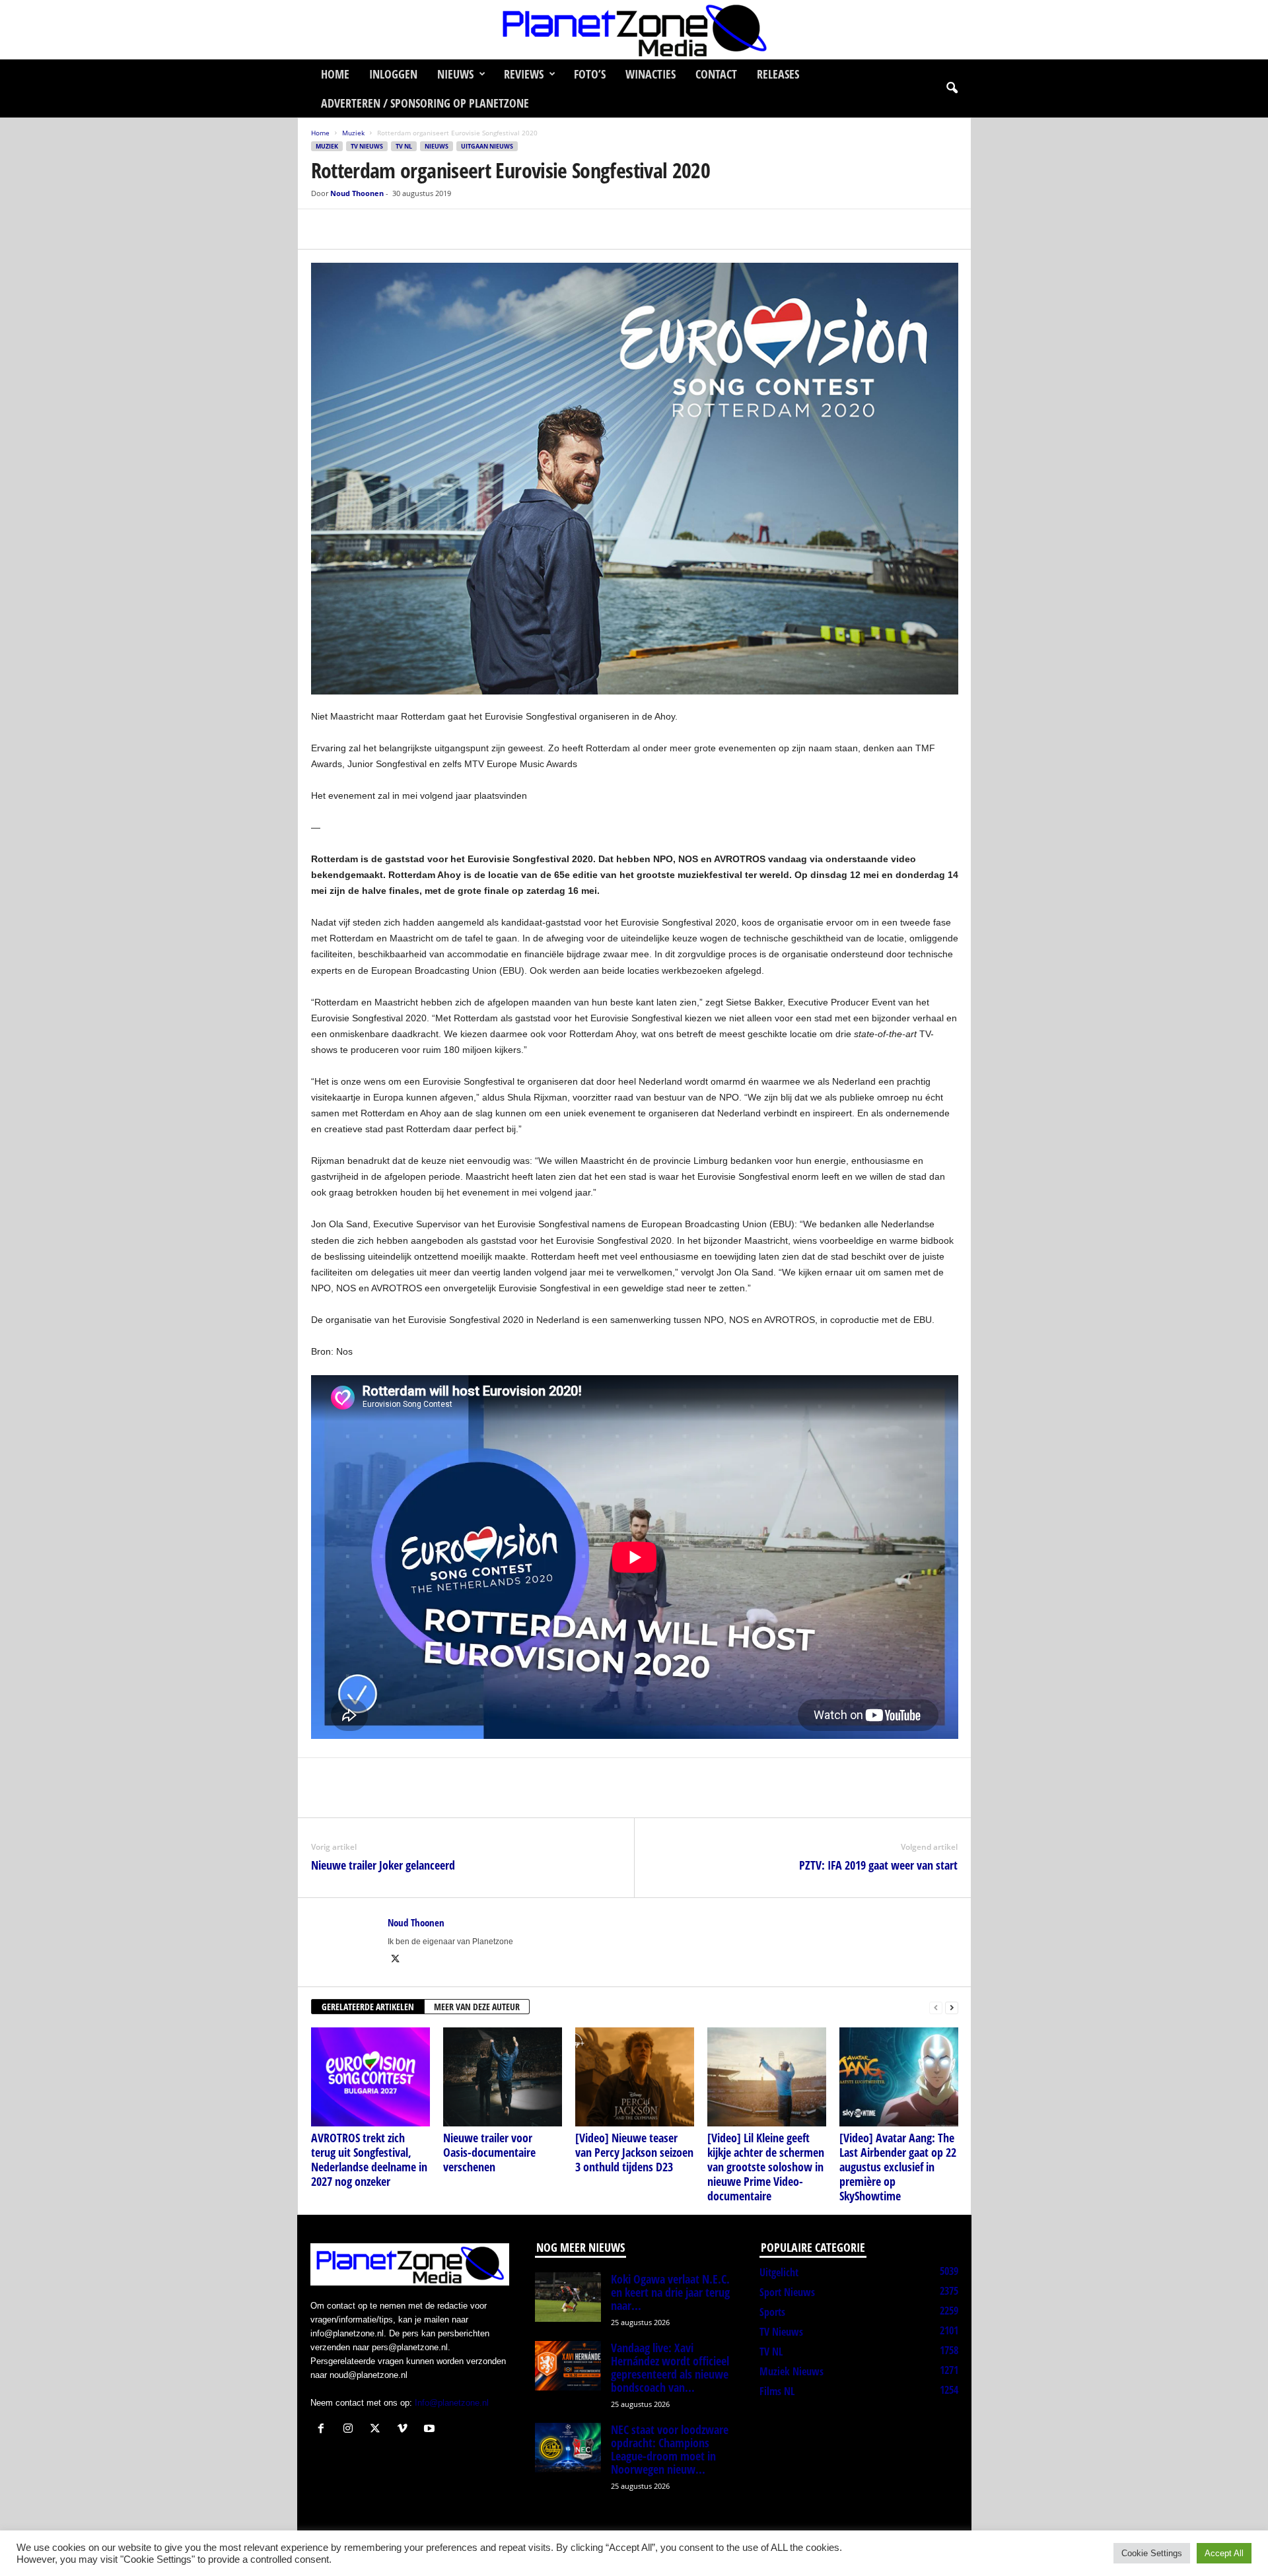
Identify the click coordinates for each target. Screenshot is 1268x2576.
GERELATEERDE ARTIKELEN (368, 2007)
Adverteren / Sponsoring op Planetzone (425, 103)
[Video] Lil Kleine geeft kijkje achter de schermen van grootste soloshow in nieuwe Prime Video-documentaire (766, 2167)
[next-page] (952, 2007)
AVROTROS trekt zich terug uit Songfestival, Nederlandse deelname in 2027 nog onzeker (369, 2159)
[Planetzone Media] (634, 30)
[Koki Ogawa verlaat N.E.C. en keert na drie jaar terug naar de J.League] (568, 2297)
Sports (772, 2312)
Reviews (524, 74)
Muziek (353, 133)
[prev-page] (936, 2007)
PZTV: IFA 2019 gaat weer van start (878, 1865)
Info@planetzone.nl (452, 2403)
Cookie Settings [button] (1152, 2553)
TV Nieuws (367, 146)
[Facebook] (324, 229)
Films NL (777, 2391)
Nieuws (455, 74)
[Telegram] (415, 229)
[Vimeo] (405, 2430)
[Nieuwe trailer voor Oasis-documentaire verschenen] (503, 2077)
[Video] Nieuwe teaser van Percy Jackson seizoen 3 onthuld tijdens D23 (634, 2152)
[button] (952, 88)
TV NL (404, 146)
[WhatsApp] (385, 229)
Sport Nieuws (787, 2292)
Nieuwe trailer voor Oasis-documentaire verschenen (489, 2152)
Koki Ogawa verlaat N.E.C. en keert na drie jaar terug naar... (670, 2292)
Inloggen (393, 74)
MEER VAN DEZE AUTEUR (477, 2007)
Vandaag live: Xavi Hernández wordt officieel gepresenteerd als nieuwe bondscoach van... (670, 2367)
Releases (778, 74)
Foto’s (590, 74)
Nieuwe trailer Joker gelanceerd (383, 1865)
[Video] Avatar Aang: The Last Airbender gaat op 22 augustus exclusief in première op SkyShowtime (898, 2167)
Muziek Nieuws (792, 2371)
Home (335, 74)
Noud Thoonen (357, 193)
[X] (355, 229)
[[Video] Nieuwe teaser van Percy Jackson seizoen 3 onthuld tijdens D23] (635, 2077)
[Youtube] (431, 2430)
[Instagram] (351, 2430)
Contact (716, 74)
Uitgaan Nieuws (487, 146)
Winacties (651, 74)
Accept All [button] (1224, 2553)
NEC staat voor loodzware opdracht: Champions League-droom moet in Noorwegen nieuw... (670, 2449)
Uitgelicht (779, 2272)
